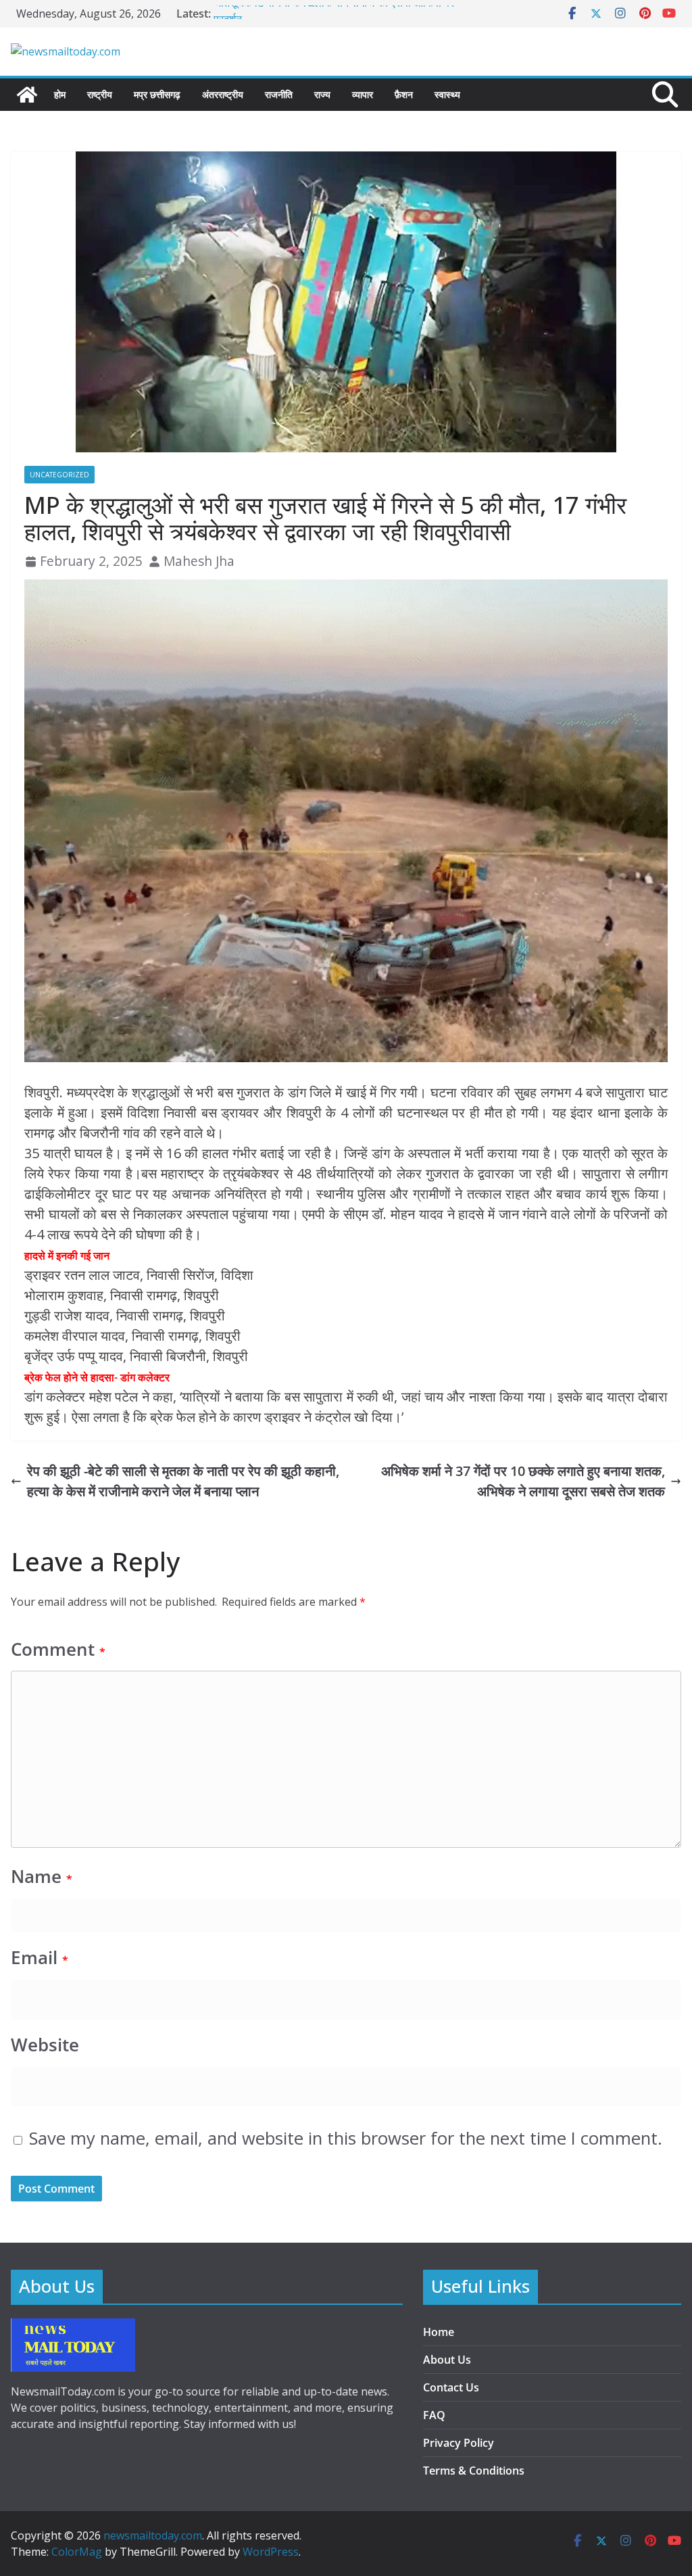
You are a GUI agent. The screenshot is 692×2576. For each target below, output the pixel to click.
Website (45, 2045)
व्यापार (363, 94)
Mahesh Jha (199, 561)
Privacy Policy (459, 2443)
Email (40, 1958)
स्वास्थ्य (447, 94)
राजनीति (279, 94)
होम (60, 94)
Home (439, 2332)
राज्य (322, 94)
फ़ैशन (404, 94)
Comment (58, 1649)
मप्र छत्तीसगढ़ (157, 94)
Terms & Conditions (474, 2471)
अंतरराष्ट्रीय (223, 94)
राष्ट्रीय (100, 94)
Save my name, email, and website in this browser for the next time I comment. (346, 2138)
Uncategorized (59, 475)
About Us (447, 2360)
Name (42, 1877)
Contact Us (451, 2387)
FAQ (434, 2415)
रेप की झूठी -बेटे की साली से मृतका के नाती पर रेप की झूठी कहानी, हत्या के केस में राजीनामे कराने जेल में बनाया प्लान (183, 1481)
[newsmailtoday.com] (27, 95)
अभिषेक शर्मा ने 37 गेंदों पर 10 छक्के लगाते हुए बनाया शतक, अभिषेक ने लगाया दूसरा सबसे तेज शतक (523, 1481)
